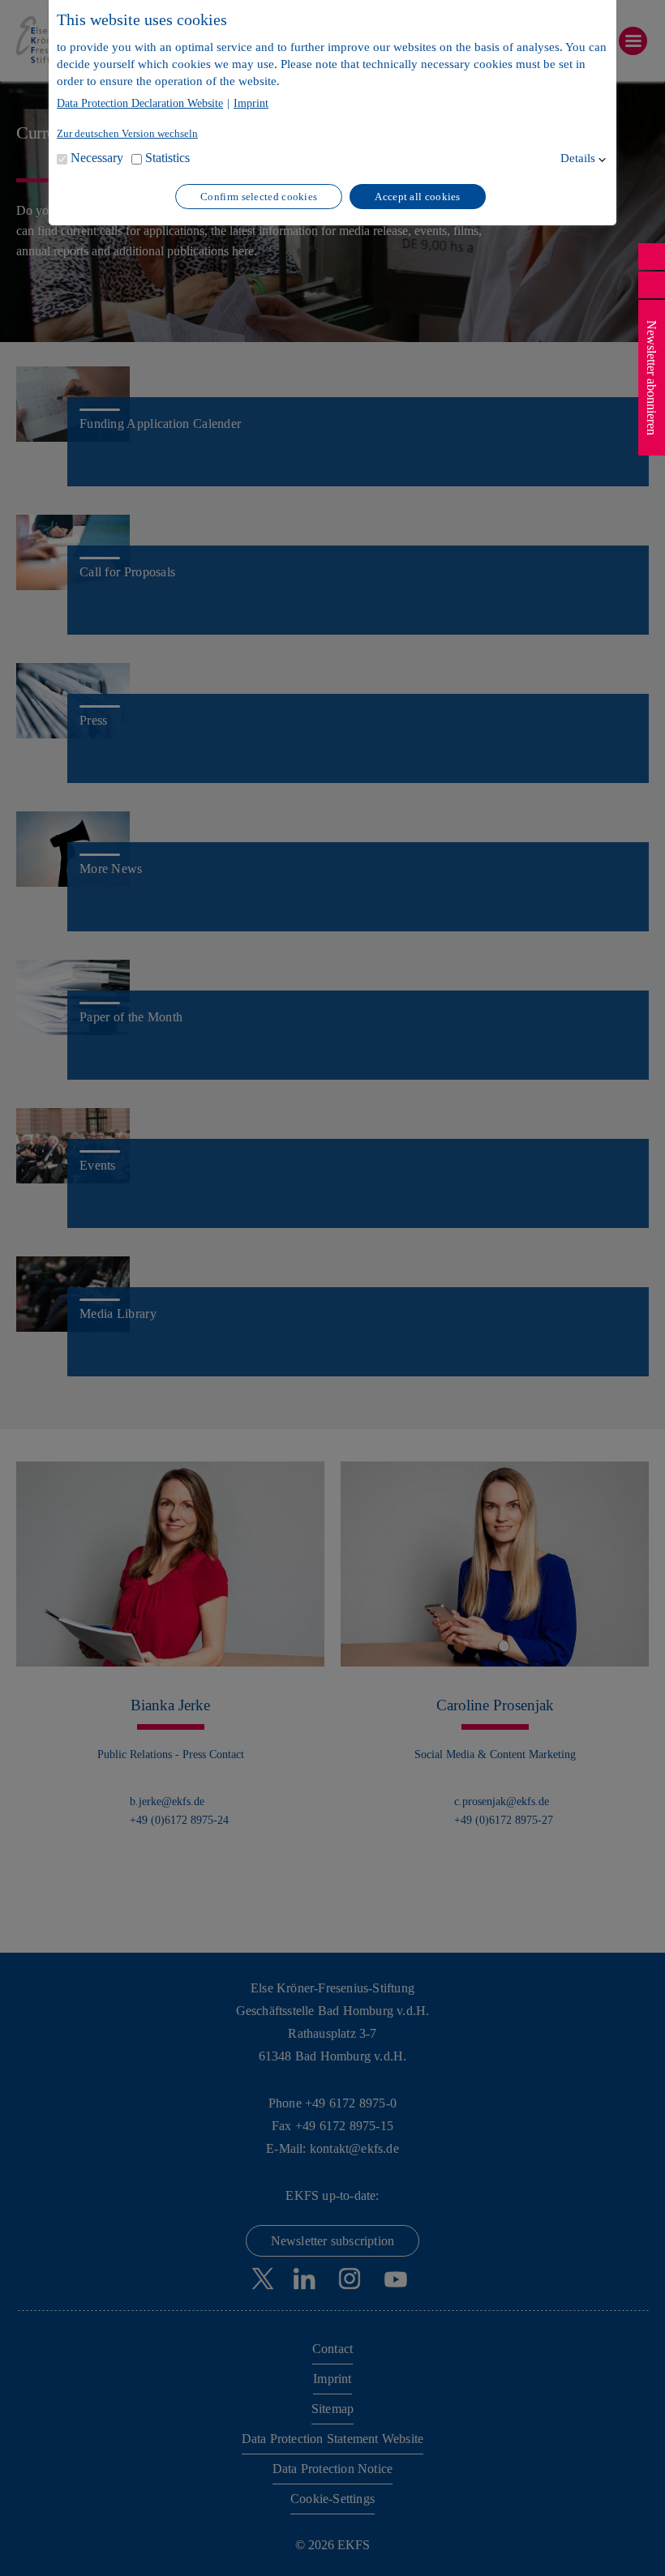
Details (578, 158)
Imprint (251, 104)
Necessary (97, 158)
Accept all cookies (417, 197)
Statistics (167, 158)
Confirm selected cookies (259, 197)
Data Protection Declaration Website (140, 104)
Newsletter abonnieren (652, 378)
